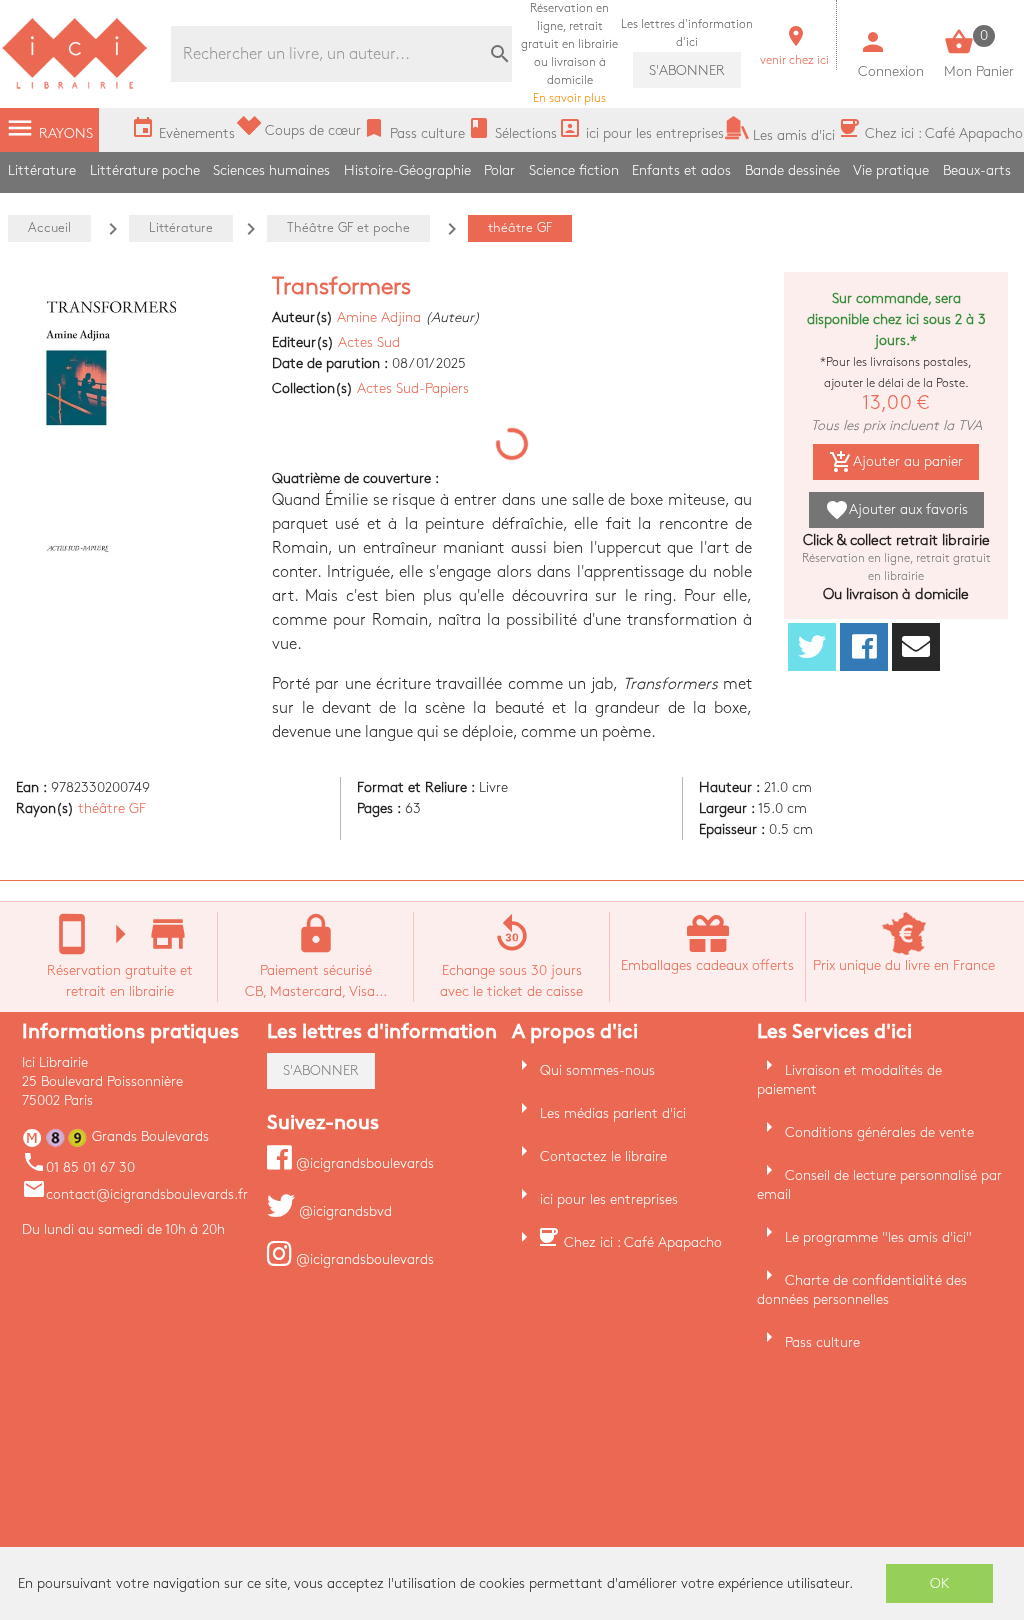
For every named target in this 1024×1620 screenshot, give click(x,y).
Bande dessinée (792, 170)
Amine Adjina (379, 317)
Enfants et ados (681, 170)
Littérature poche (145, 170)
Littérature (42, 170)
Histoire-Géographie (407, 170)
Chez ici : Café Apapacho (643, 1242)
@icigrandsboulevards (363, 1163)
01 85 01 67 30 (78, 1167)
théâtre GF (112, 808)
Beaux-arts (977, 170)
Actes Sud (369, 342)
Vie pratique (891, 170)
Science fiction (574, 170)
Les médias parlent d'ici (613, 1113)
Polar (499, 170)
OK (940, 1583)
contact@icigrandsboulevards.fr (135, 1194)
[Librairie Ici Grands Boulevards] (75, 86)
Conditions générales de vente (879, 1132)
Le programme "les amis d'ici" (878, 1237)
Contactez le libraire (603, 1156)
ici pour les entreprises (609, 1199)
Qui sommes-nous (597, 1070)
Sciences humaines (271, 170)
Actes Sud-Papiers (413, 388)
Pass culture (822, 1342)
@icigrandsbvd (343, 1211)
